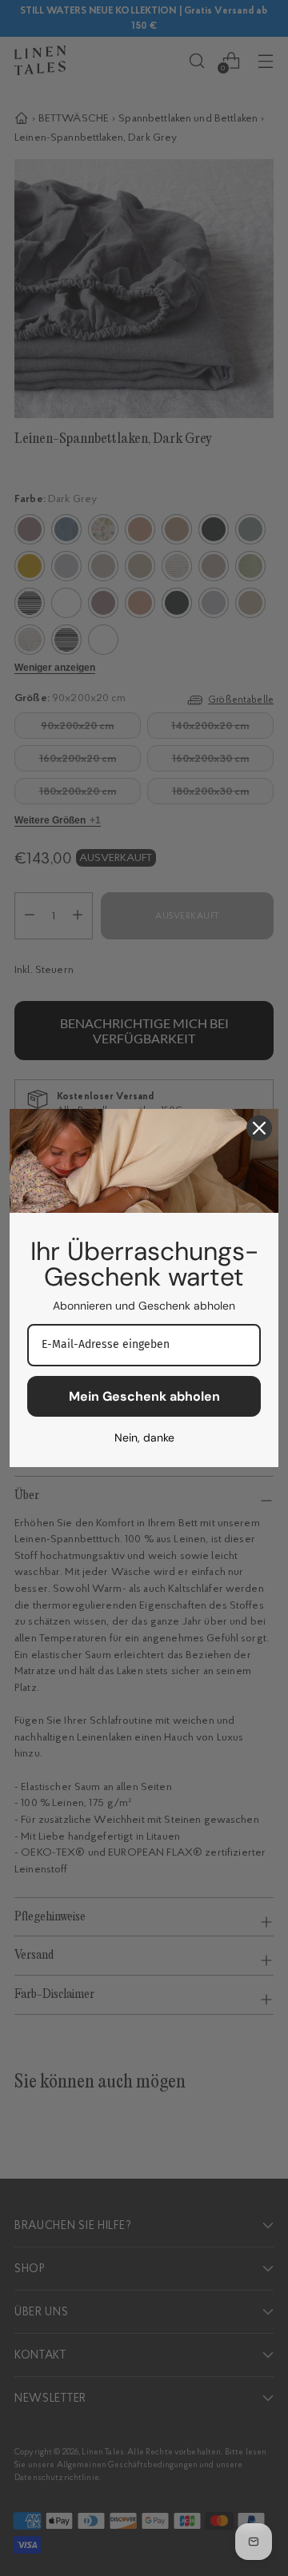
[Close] (259, 1128)
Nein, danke (144, 1438)
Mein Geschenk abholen (144, 1396)
